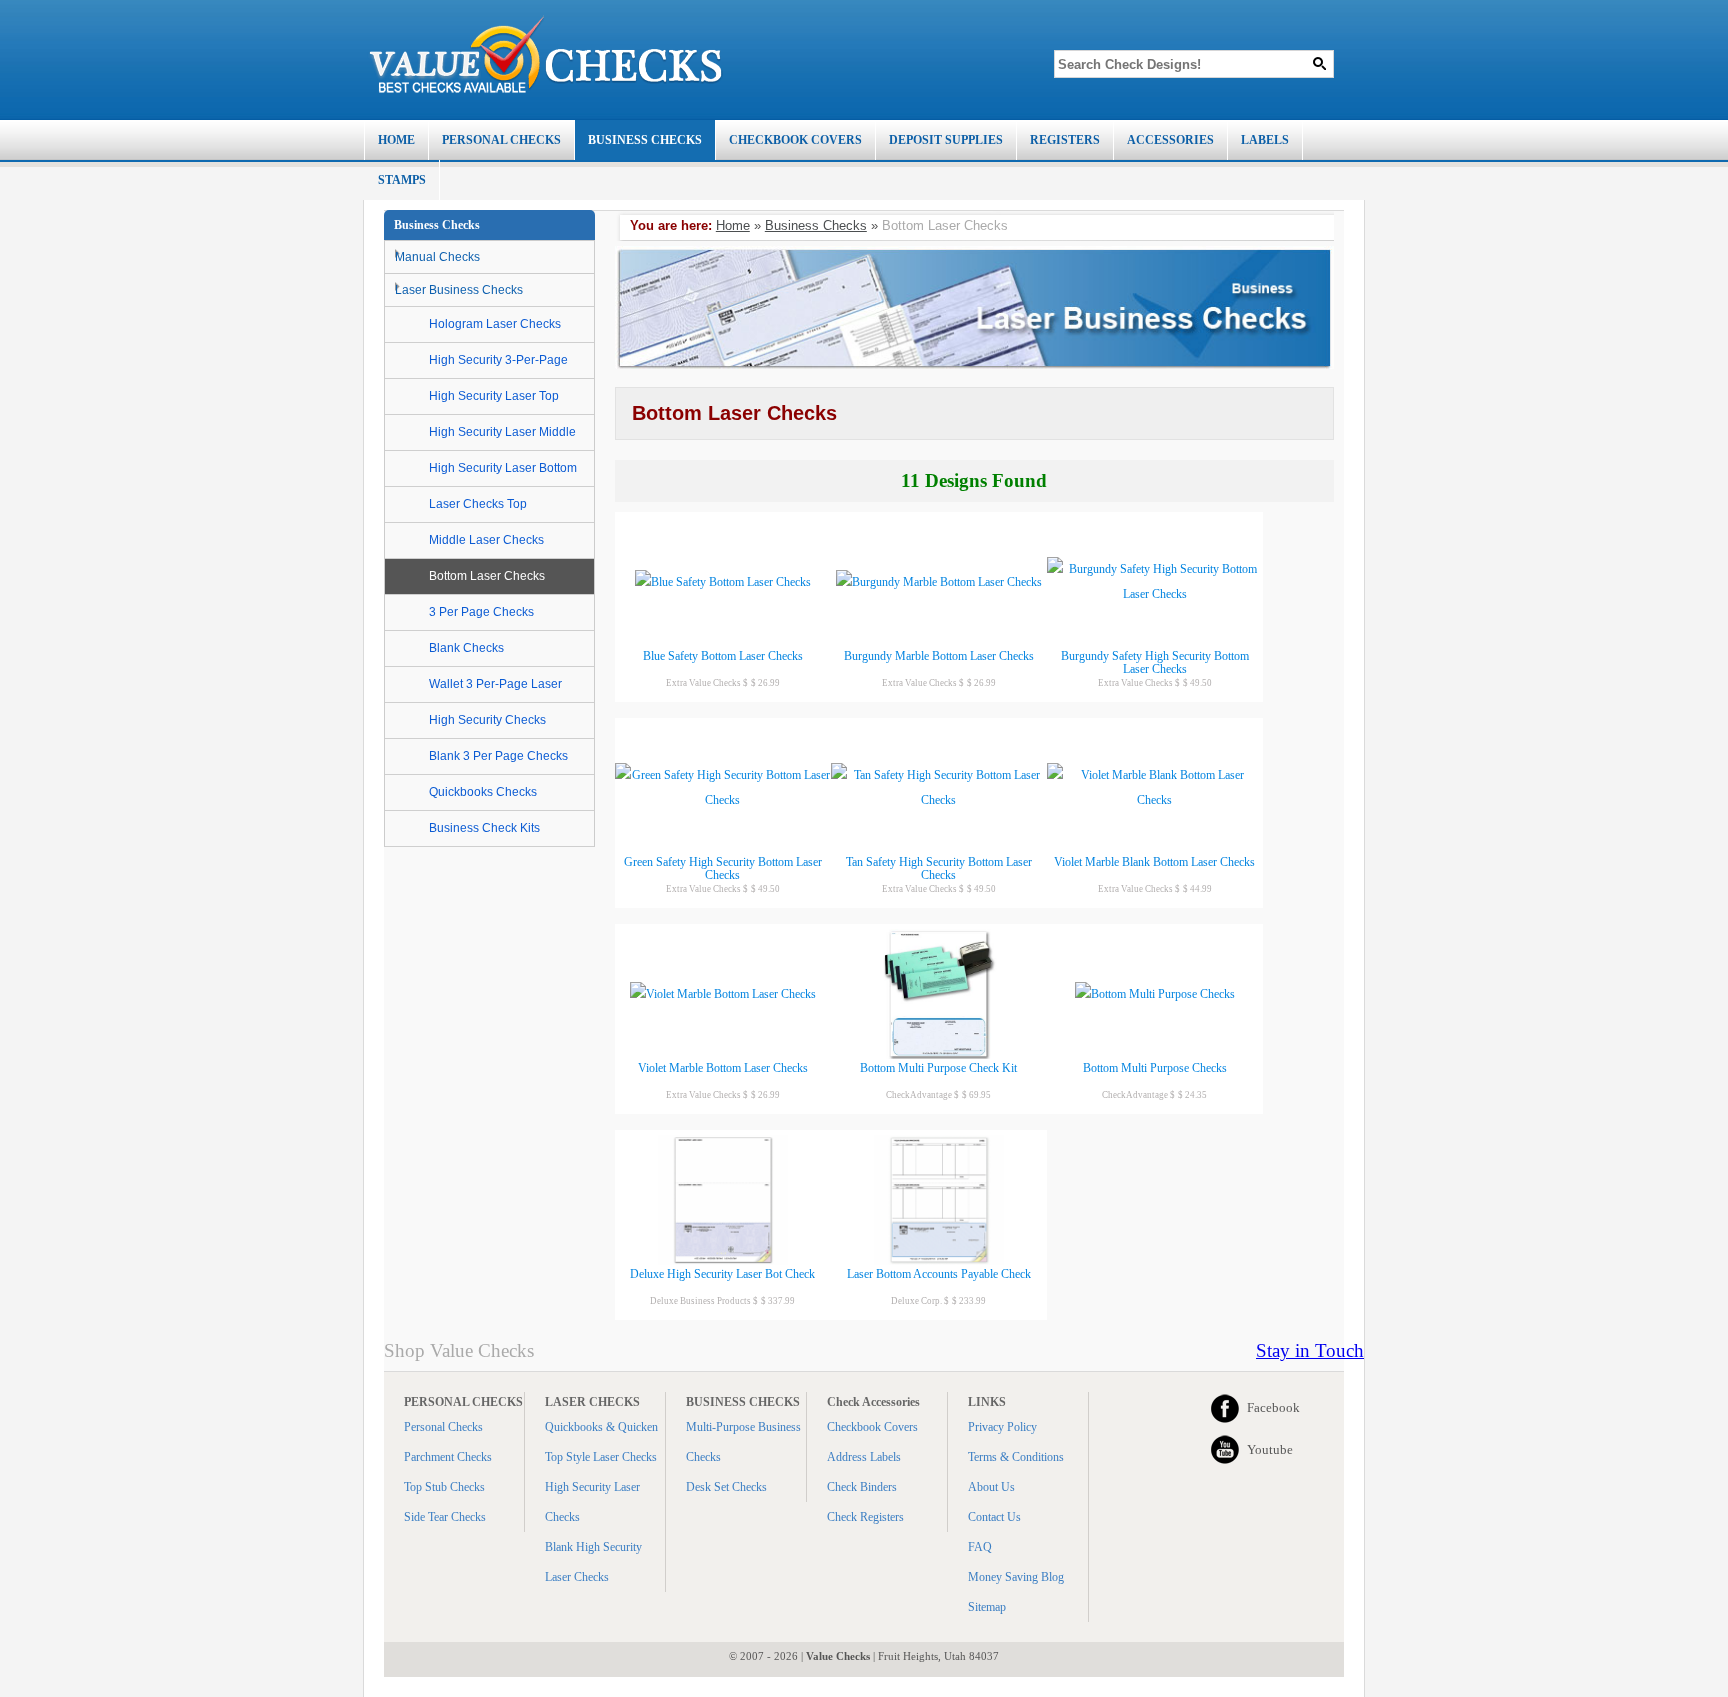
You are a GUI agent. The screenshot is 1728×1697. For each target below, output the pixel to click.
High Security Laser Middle (502, 432)
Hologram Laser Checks (495, 324)
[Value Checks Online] (546, 55)
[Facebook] (1225, 1408)
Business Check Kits (484, 828)
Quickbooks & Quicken (601, 1427)
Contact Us (994, 1517)
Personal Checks (443, 1427)
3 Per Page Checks (481, 612)
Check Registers (865, 1517)
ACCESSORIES (1170, 140)
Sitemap (987, 1607)
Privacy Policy (1002, 1427)
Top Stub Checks (444, 1487)
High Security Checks (487, 720)
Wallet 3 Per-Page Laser (495, 684)
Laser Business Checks (459, 290)
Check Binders (862, 1487)
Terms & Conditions (1016, 1457)
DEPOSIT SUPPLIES (946, 140)
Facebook (1273, 1407)
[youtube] (1225, 1450)
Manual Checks (437, 257)
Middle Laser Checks (486, 540)
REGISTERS (1065, 140)
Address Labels (864, 1457)
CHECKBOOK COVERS (795, 140)
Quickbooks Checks (483, 792)
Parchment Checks (448, 1457)
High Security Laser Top (494, 396)
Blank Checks (466, 648)
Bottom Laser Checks (487, 576)
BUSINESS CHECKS (645, 140)
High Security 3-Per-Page (498, 360)
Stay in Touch (1310, 1350)
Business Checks (816, 225)
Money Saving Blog (1016, 1577)
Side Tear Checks (445, 1517)
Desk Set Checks (726, 1487)
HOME (396, 140)
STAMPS (402, 180)
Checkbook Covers (872, 1427)
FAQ (980, 1547)
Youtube (1270, 1449)
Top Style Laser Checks (601, 1457)
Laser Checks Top (478, 504)
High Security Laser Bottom (503, 468)
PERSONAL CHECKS (501, 140)
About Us (991, 1487)
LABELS (1265, 140)
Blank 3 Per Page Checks (498, 756)
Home (733, 225)
